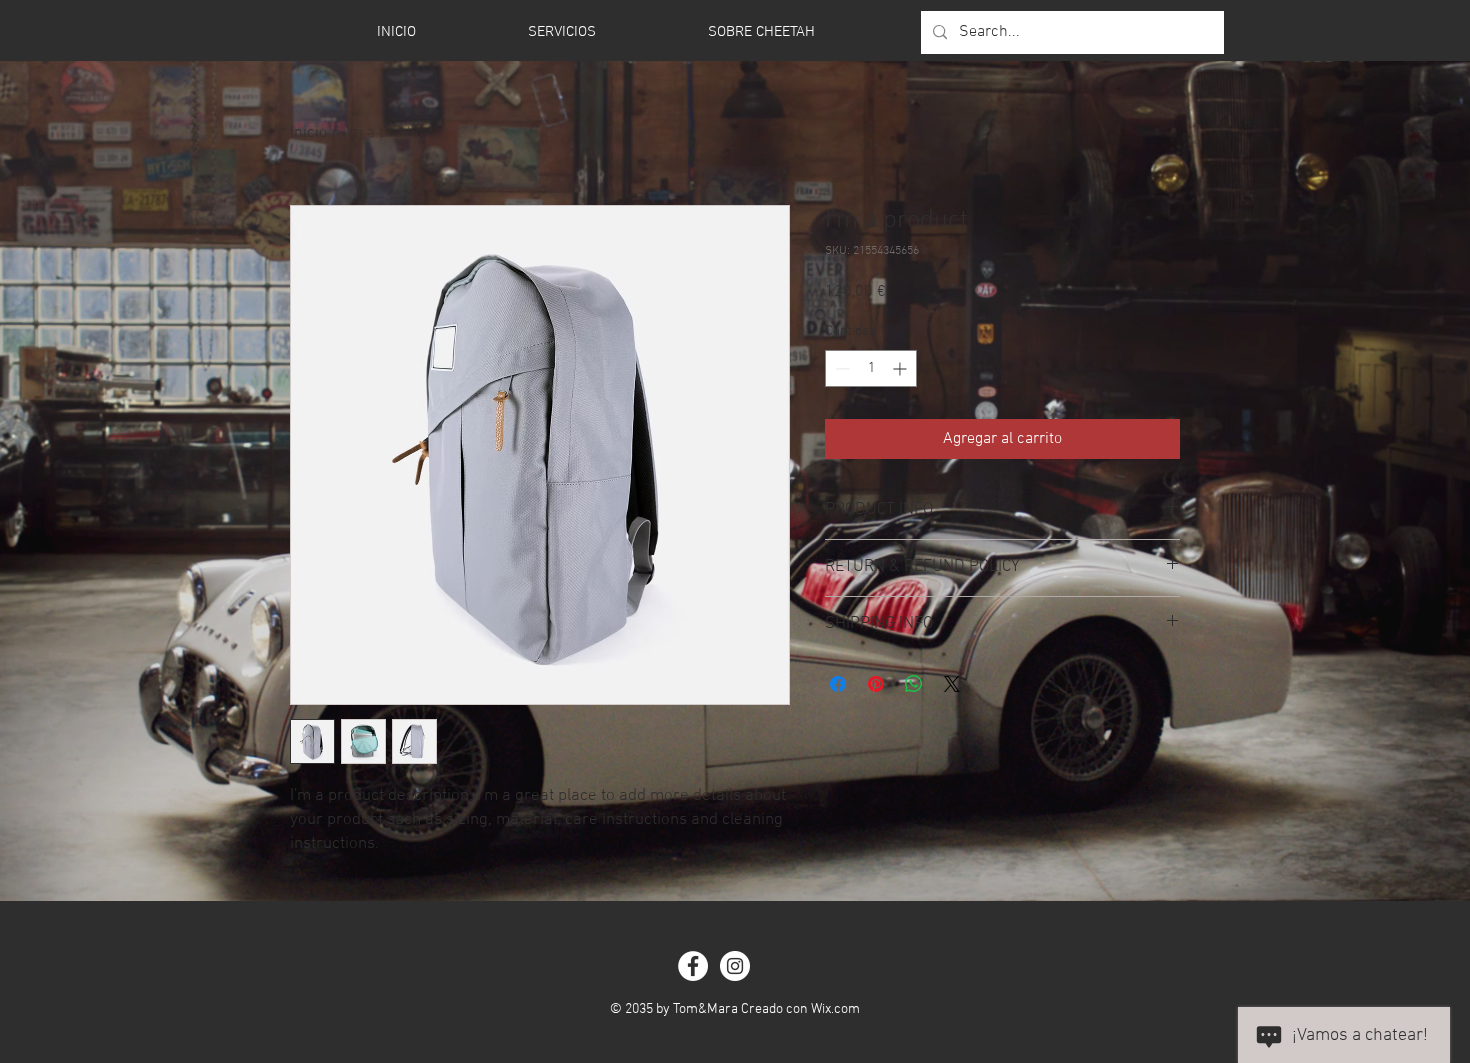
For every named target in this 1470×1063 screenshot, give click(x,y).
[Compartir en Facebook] (838, 684)
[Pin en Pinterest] (876, 684)
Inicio (308, 133)
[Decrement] (840, 368)
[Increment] (901, 368)
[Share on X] (952, 684)
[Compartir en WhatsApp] (914, 684)
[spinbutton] (871, 368)
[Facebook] (693, 966)
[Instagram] (735, 966)
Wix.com (835, 1009)
